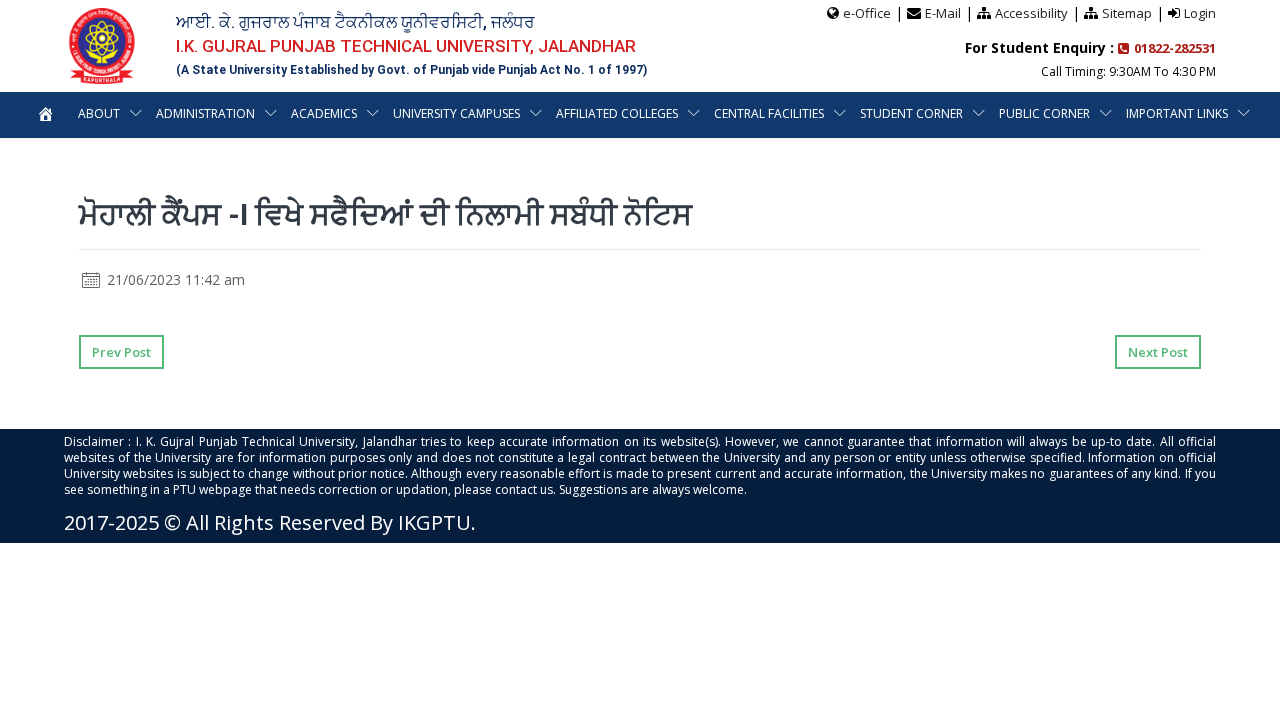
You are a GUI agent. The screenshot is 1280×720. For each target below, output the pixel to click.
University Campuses (456, 113)
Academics (324, 113)
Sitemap (1127, 13)
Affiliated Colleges (617, 113)
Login (1200, 13)
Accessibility (1031, 13)
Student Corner (911, 113)
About (99, 113)
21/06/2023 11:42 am (174, 279)
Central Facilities (769, 113)
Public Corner (1044, 113)
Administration (205, 113)
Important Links (1177, 113)
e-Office (867, 13)
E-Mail (943, 13)
